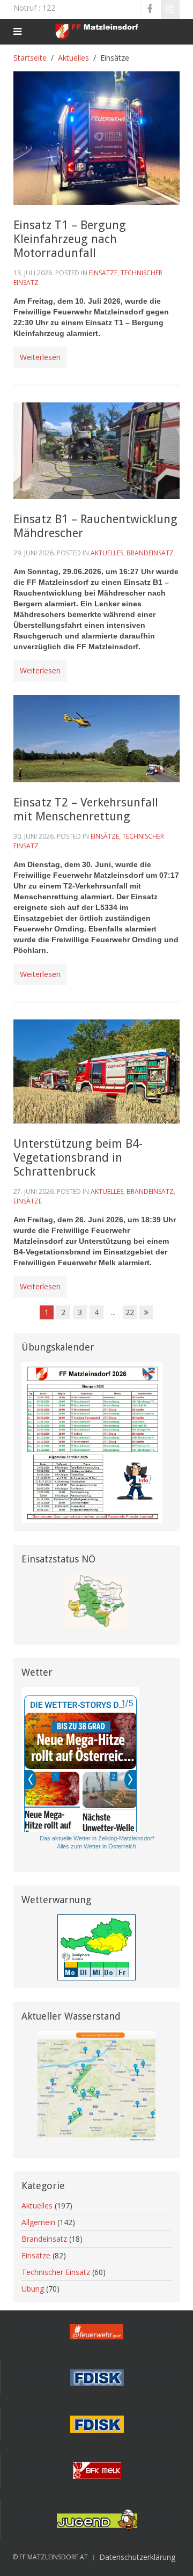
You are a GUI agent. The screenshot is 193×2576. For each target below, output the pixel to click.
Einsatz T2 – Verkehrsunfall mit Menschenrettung (86, 809)
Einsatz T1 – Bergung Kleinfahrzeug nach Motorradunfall (70, 239)
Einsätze (103, 273)
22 (130, 1312)
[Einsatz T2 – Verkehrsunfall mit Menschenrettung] (96, 737)
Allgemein (38, 2222)
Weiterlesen (40, 357)
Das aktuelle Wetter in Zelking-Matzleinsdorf (97, 1838)
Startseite (30, 58)
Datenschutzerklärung (137, 2557)
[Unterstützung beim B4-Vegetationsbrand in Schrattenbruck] (96, 1071)
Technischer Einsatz (56, 2272)
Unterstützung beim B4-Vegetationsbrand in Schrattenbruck (78, 1158)
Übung (33, 2289)
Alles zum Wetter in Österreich (96, 1846)
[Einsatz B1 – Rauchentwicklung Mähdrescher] (96, 450)
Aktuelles (73, 58)
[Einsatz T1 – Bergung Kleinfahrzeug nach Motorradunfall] (96, 137)
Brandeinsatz (150, 553)
